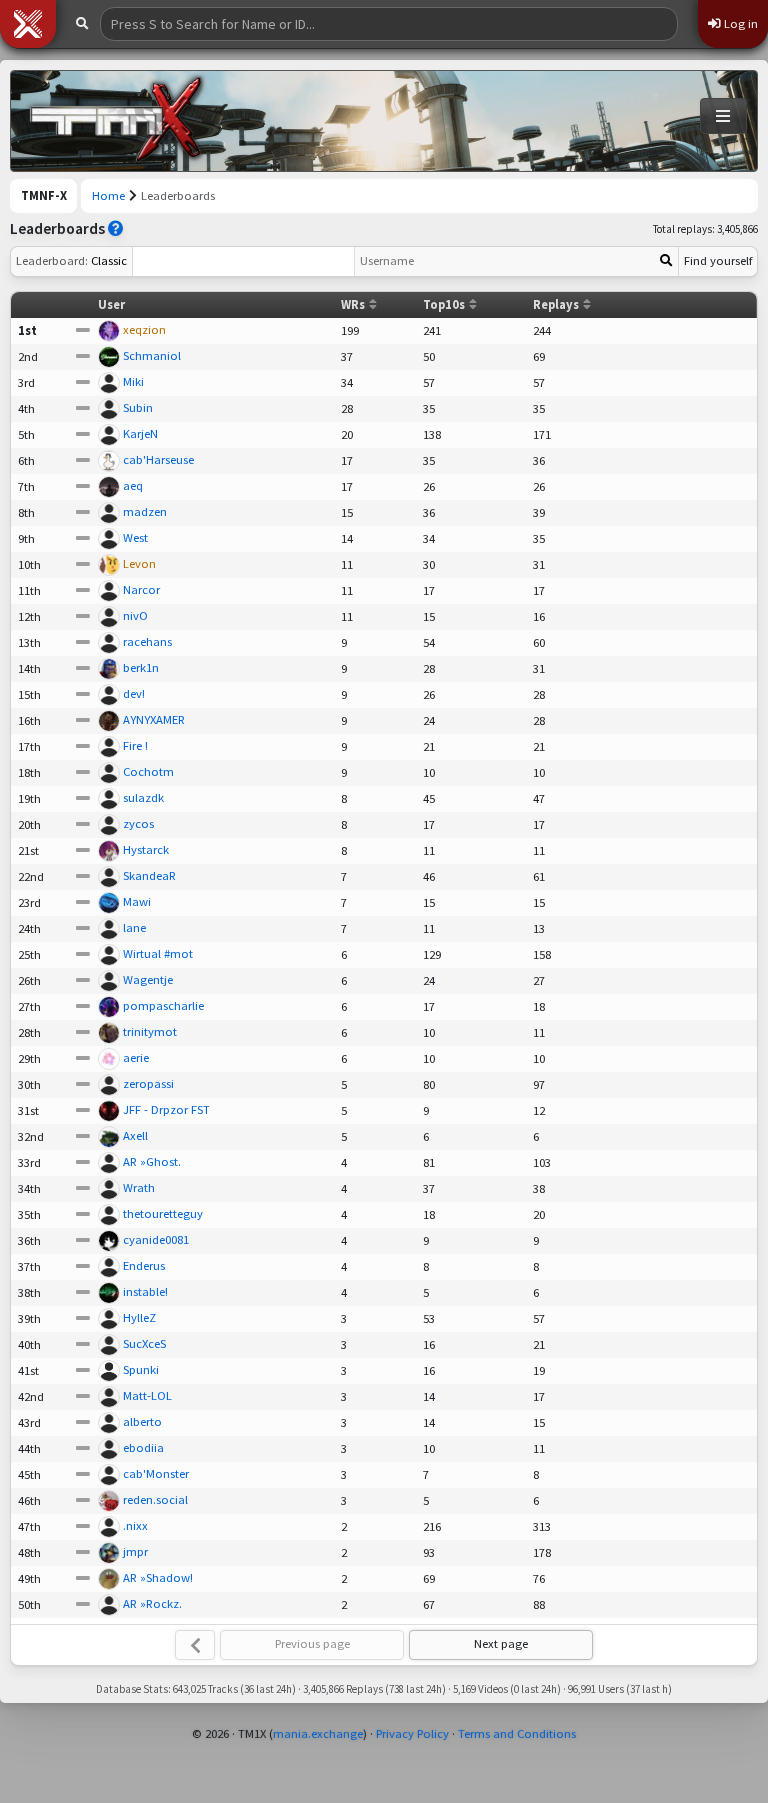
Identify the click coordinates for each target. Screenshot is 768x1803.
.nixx (135, 1525)
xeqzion (144, 329)
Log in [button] (739, 23)
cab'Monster (156, 1473)
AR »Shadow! (158, 1577)
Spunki (141, 1369)
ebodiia (143, 1447)
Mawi (137, 901)
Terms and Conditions (517, 1733)
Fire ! (135, 745)
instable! (145, 1291)
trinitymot (150, 1031)
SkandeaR (149, 875)
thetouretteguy (163, 1213)
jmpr (135, 1551)
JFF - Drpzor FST (166, 1109)
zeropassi (148, 1083)
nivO (135, 615)
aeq (133, 485)
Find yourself (718, 260)
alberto (142, 1421)
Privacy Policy (412, 1733)
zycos (138, 823)
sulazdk (143, 797)
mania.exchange (318, 1733)
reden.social (155, 1499)
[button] (28, 24)
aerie (136, 1057)
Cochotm (148, 771)
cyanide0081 (156, 1239)
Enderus (144, 1265)
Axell (135, 1135)
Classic (71, 260)
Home (108, 195)
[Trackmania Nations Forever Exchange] (116, 121)
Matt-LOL (147, 1395)
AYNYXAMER (154, 719)
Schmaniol (152, 355)
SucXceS (144, 1343)
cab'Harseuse (158, 459)
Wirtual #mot (158, 953)
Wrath (139, 1187)
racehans (147, 641)
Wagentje (148, 979)
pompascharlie (163, 1005)
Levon (139, 563)
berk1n (141, 667)
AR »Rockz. (152, 1603)
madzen (145, 511)
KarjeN (140, 433)
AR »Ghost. (152, 1161)
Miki (133, 381)
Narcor (141, 589)
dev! (134, 693)
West (135, 537)
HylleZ (139, 1317)
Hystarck (146, 849)
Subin (138, 407)
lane (134, 927)
